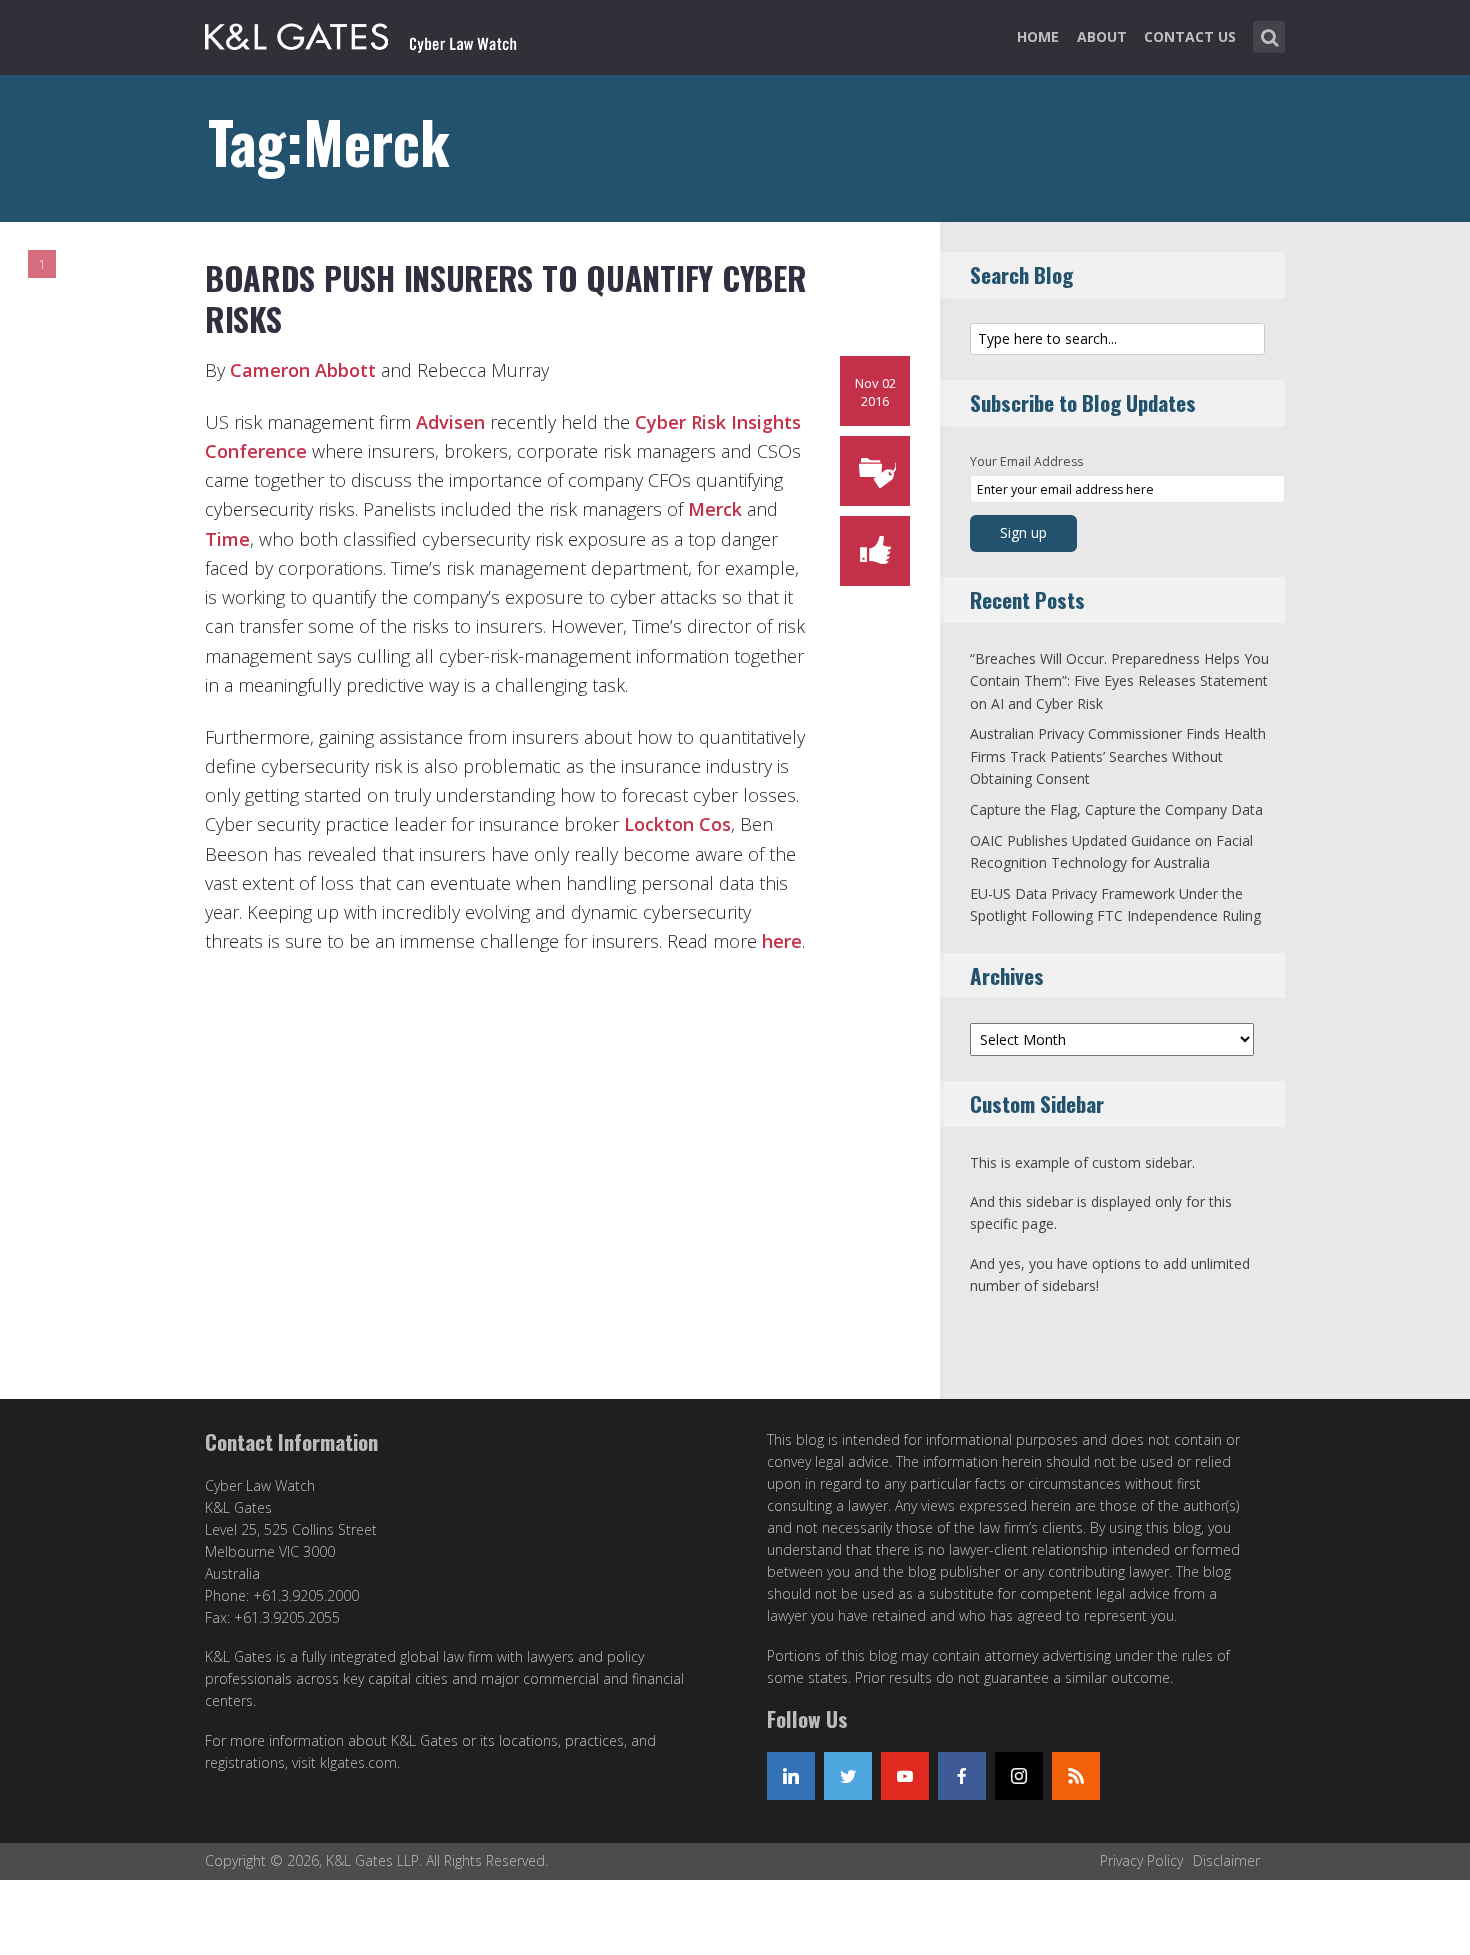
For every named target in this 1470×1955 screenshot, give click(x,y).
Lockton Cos (675, 824)
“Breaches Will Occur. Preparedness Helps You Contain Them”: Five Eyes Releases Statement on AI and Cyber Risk (1119, 681)
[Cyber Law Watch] (377, 33)
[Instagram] (1019, 1776)
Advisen (450, 422)
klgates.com (358, 1762)
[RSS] (1076, 1776)
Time (227, 539)
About (1102, 36)
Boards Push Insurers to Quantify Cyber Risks (505, 298)
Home (1038, 36)
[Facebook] (962, 1776)
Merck (715, 509)
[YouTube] (905, 1776)
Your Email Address (1026, 461)
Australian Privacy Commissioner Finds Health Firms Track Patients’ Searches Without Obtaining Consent (1118, 756)
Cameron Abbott (303, 370)
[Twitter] (848, 1776)
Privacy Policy (1141, 1860)
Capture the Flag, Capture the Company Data (1116, 809)
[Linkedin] (791, 1776)
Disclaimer (1226, 1860)
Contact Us (1190, 36)
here (782, 941)
